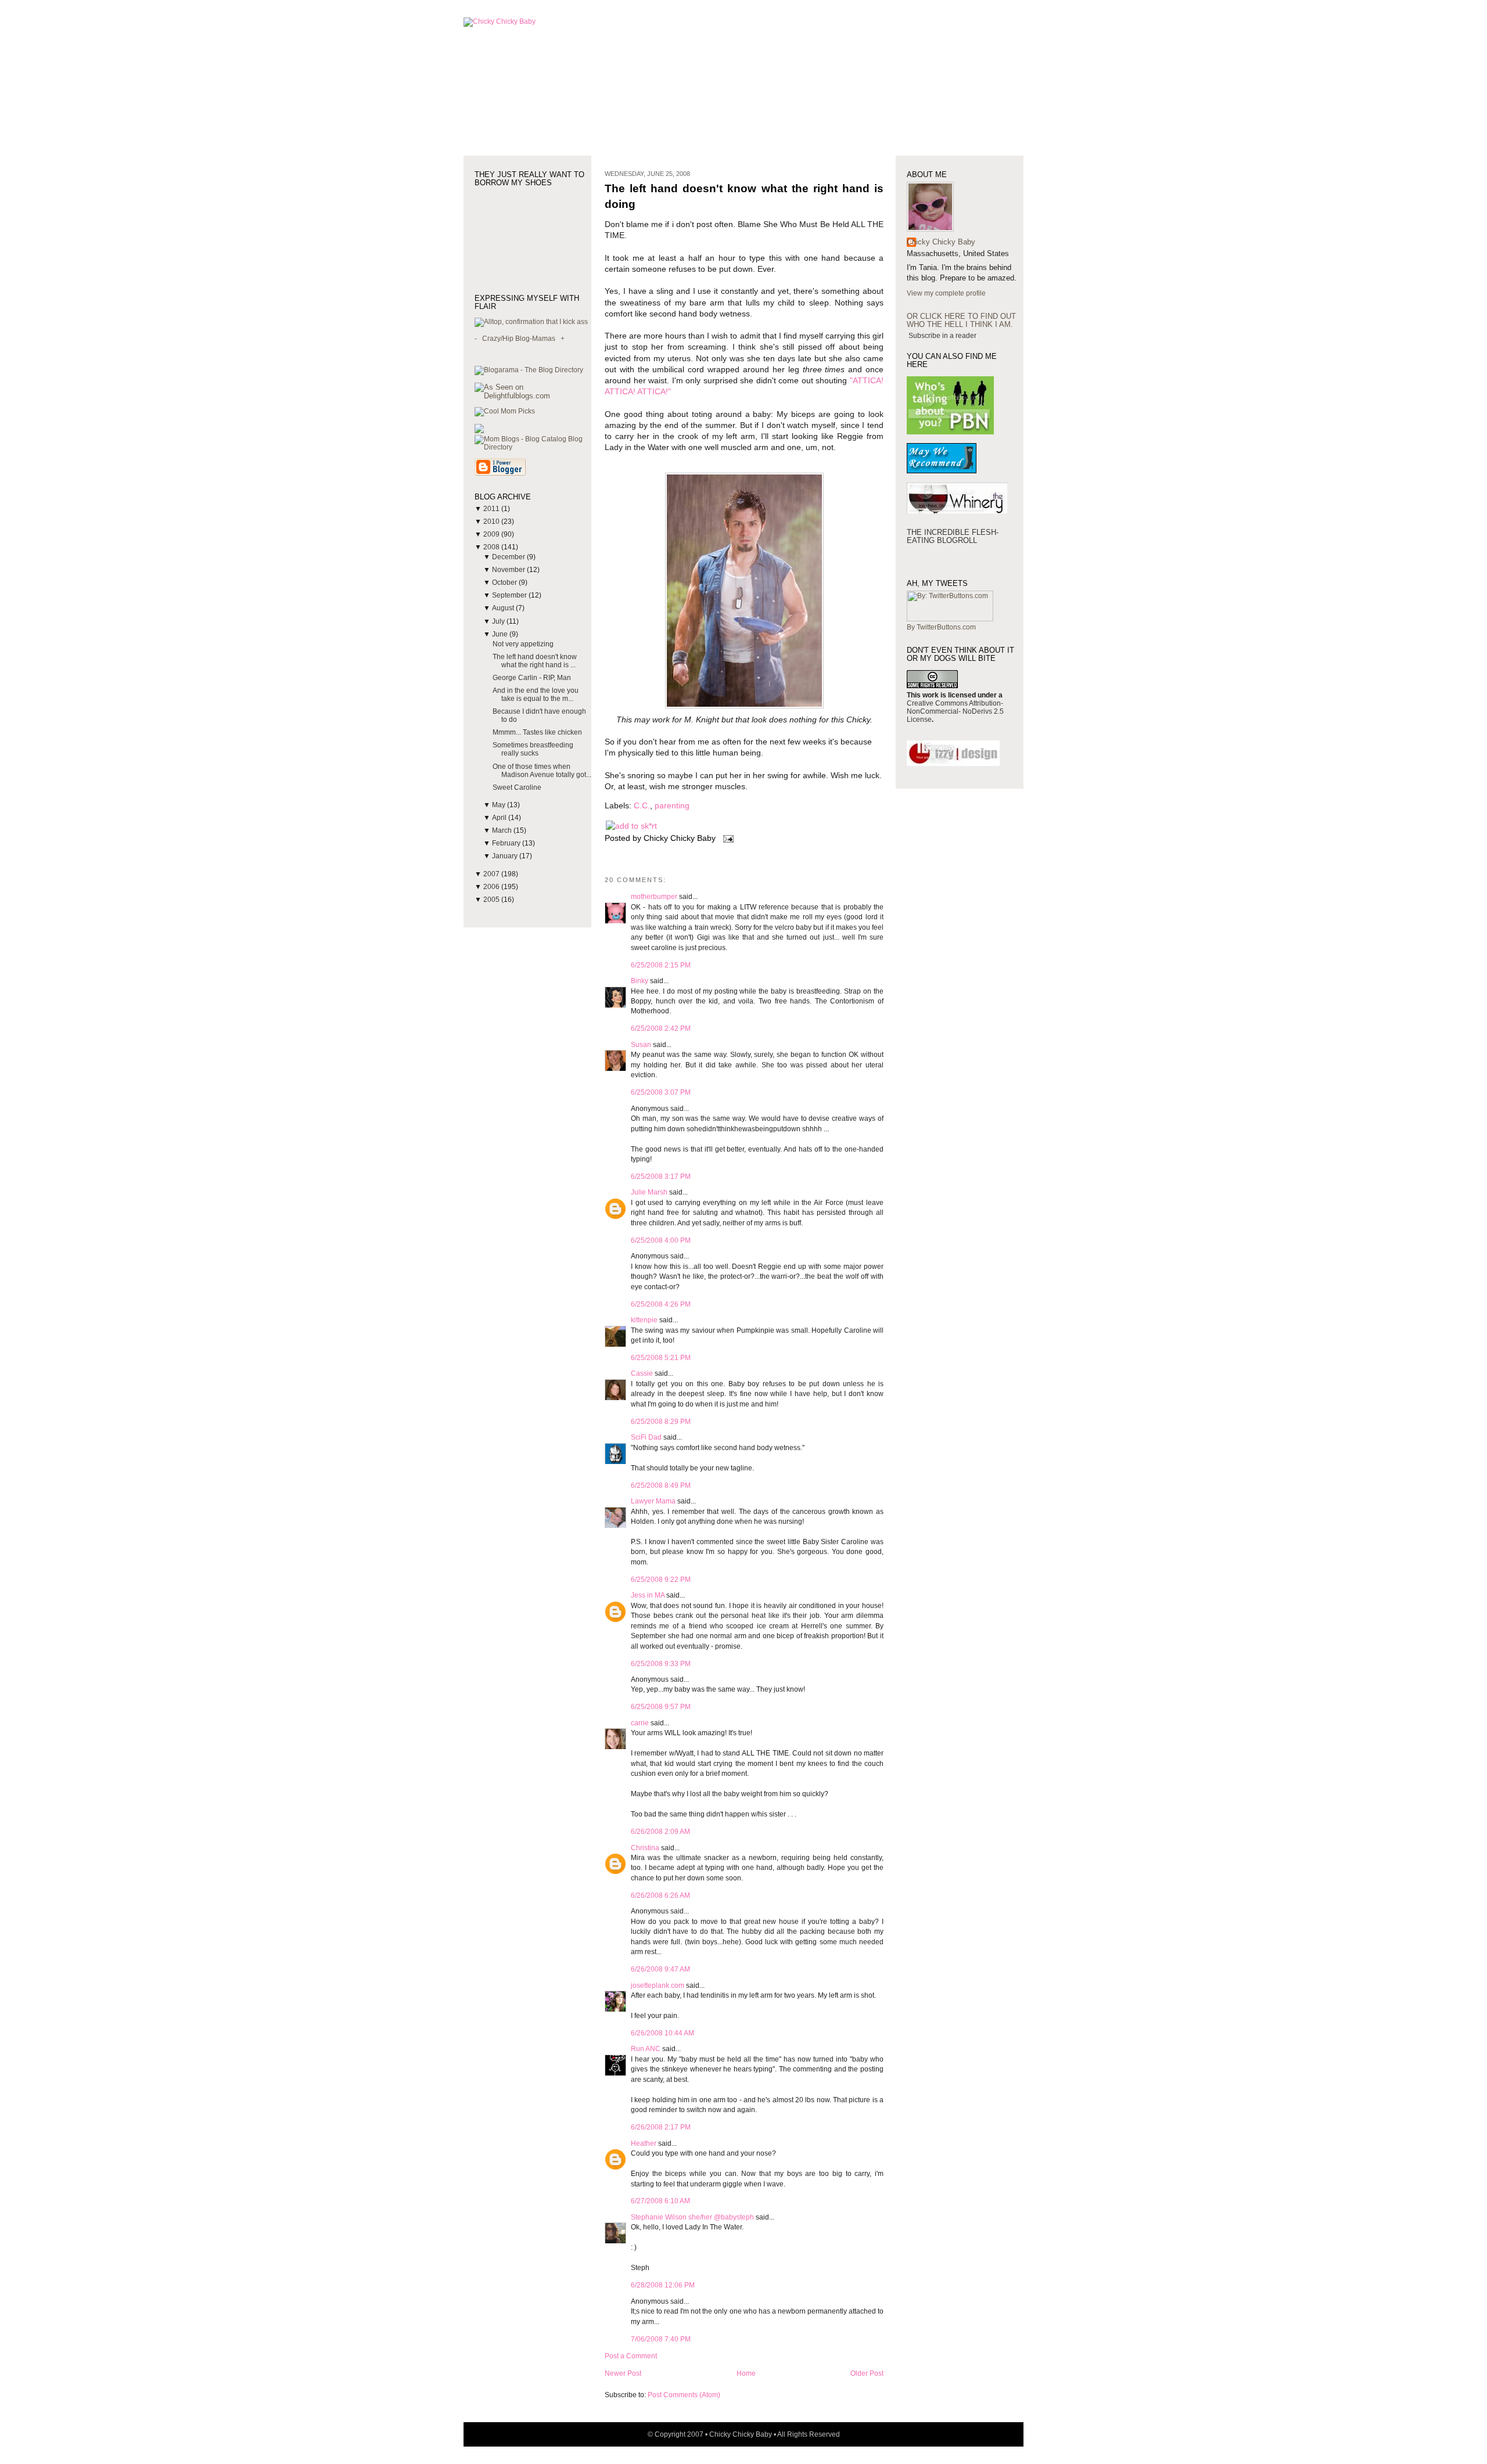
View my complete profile (946, 293)
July (499, 621)
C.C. (642, 806)
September (510, 595)
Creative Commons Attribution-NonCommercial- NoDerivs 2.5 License (955, 711)
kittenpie (644, 1320)
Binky (640, 981)
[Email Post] (726, 838)
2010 (492, 521)
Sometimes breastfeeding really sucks (533, 749)
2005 (492, 900)
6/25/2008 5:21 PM (661, 1358)
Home (746, 2373)
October (505, 582)
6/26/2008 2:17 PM (661, 2127)
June (501, 634)
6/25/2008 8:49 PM (661, 1485)
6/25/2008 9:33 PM (661, 1664)
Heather (644, 2143)
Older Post (867, 2373)
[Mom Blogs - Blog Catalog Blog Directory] (533, 447)
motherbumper (654, 897)
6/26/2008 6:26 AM (660, 1895)
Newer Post (623, 2373)
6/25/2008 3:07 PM (661, 1092)
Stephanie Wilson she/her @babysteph (692, 2217)
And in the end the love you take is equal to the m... (536, 695)
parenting (672, 806)
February (507, 843)
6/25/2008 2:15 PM (661, 965)
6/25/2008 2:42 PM (661, 1028)
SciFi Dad (646, 1437)
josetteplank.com (658, 1985)
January (506, 856)
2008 (492, 547)
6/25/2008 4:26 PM (661, 1304)
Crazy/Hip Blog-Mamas (519, 339)
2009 (492, 534)
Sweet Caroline (517, 787)
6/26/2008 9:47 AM (660, 1969)
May (500, 805)
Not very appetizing (523, 644)
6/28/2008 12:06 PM (663, 2285)
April (500, 818)
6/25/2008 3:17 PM (661, 1177)
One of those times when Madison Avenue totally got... (542, 771)
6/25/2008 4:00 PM (661, 1240)
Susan (641, 1045)
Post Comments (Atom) (684, 2395)
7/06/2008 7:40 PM (661, 2339)
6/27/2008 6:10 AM (660, 2201)
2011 (492, 509)
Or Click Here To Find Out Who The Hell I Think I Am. (961, 320)
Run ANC (646, 2049)
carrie (640, 1723)
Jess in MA (648, 1595)
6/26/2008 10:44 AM (662, 2033)
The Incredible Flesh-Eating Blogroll (953, 536)
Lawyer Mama (653, 1501)
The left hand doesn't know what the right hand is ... (535, 661)
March (503, 830)
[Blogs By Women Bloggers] (479, 431)
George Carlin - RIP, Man (532, 678)
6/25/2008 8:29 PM (661, 1422)
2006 (492, 887)
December (509, 557)
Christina (645, 1848)
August (504, 608)
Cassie (642, 1373)
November (509, 570)
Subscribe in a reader (942, 336)
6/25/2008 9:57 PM (661, 1707)
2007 (492, 874)
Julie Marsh (649, 1192)
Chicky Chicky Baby (941, 242)
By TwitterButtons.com (941, 627)
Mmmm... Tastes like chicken (537, 732)
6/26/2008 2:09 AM (660, 1832)
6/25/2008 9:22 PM (661, 1580)
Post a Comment (631, 2356)
